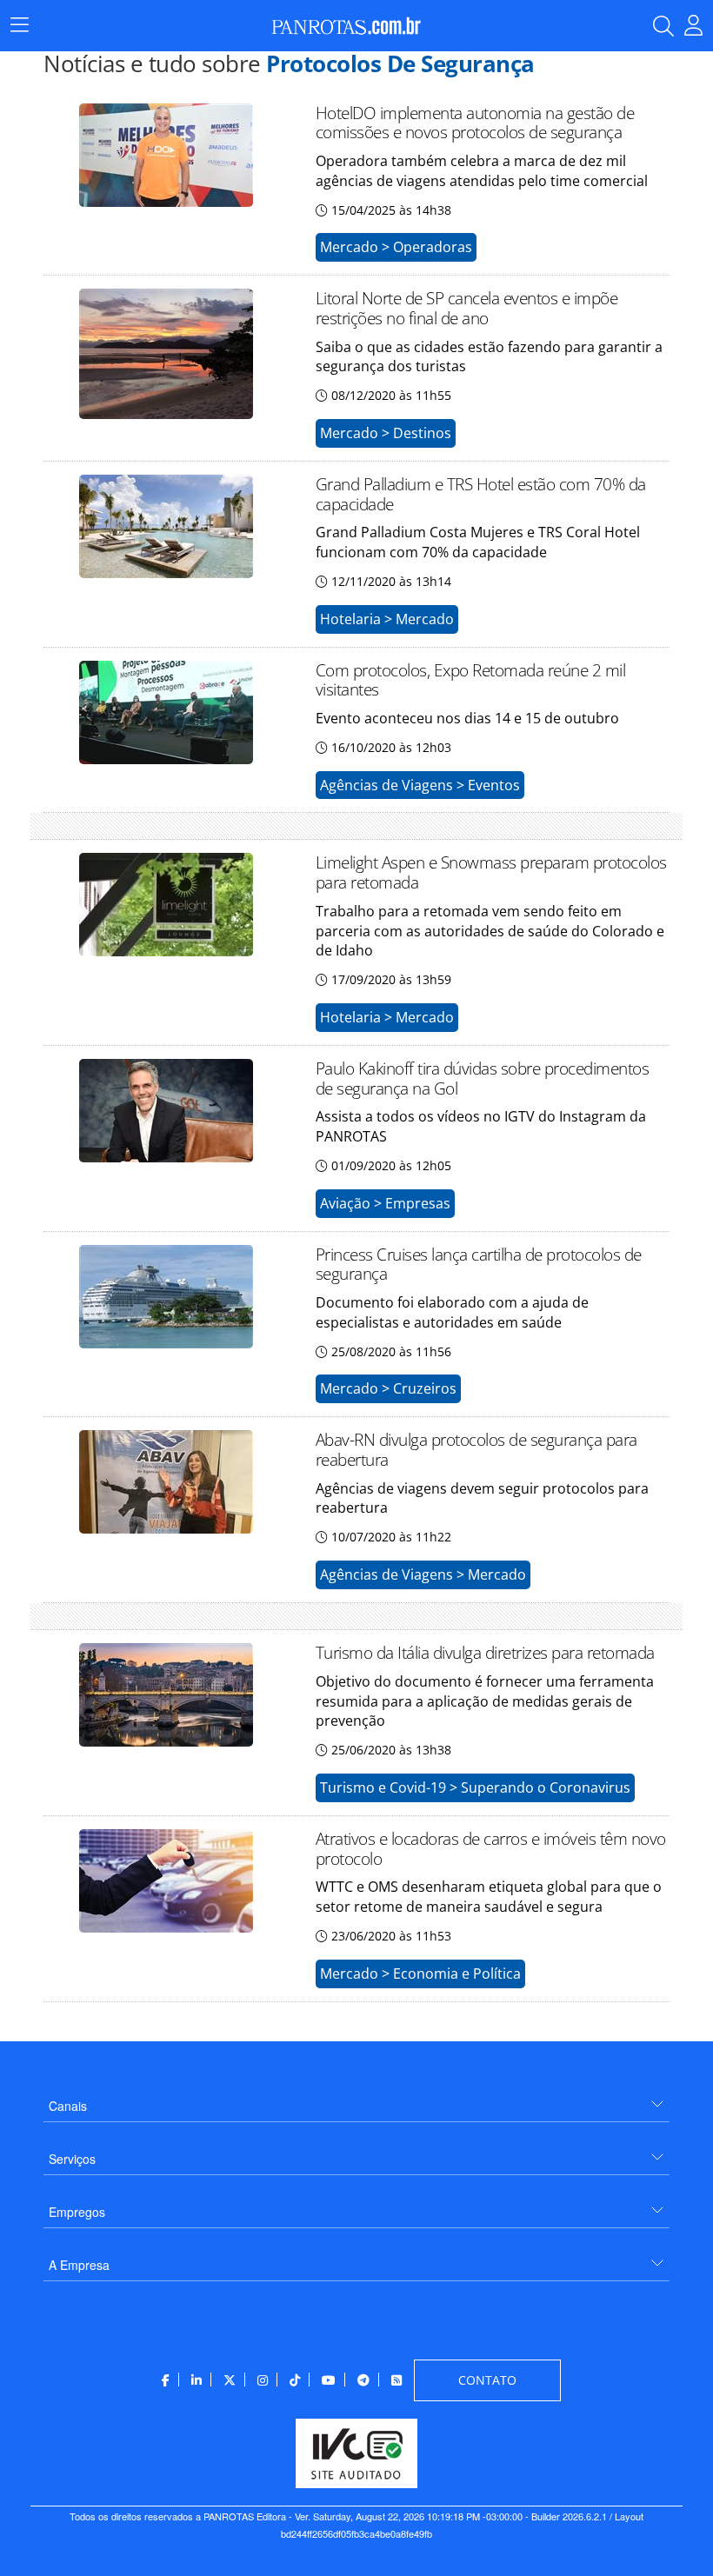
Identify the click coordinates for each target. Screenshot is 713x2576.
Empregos (77, 2212)
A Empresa (79, 2265)
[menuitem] (356, 2099)
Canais (68, 2106)
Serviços (72, 2159)
